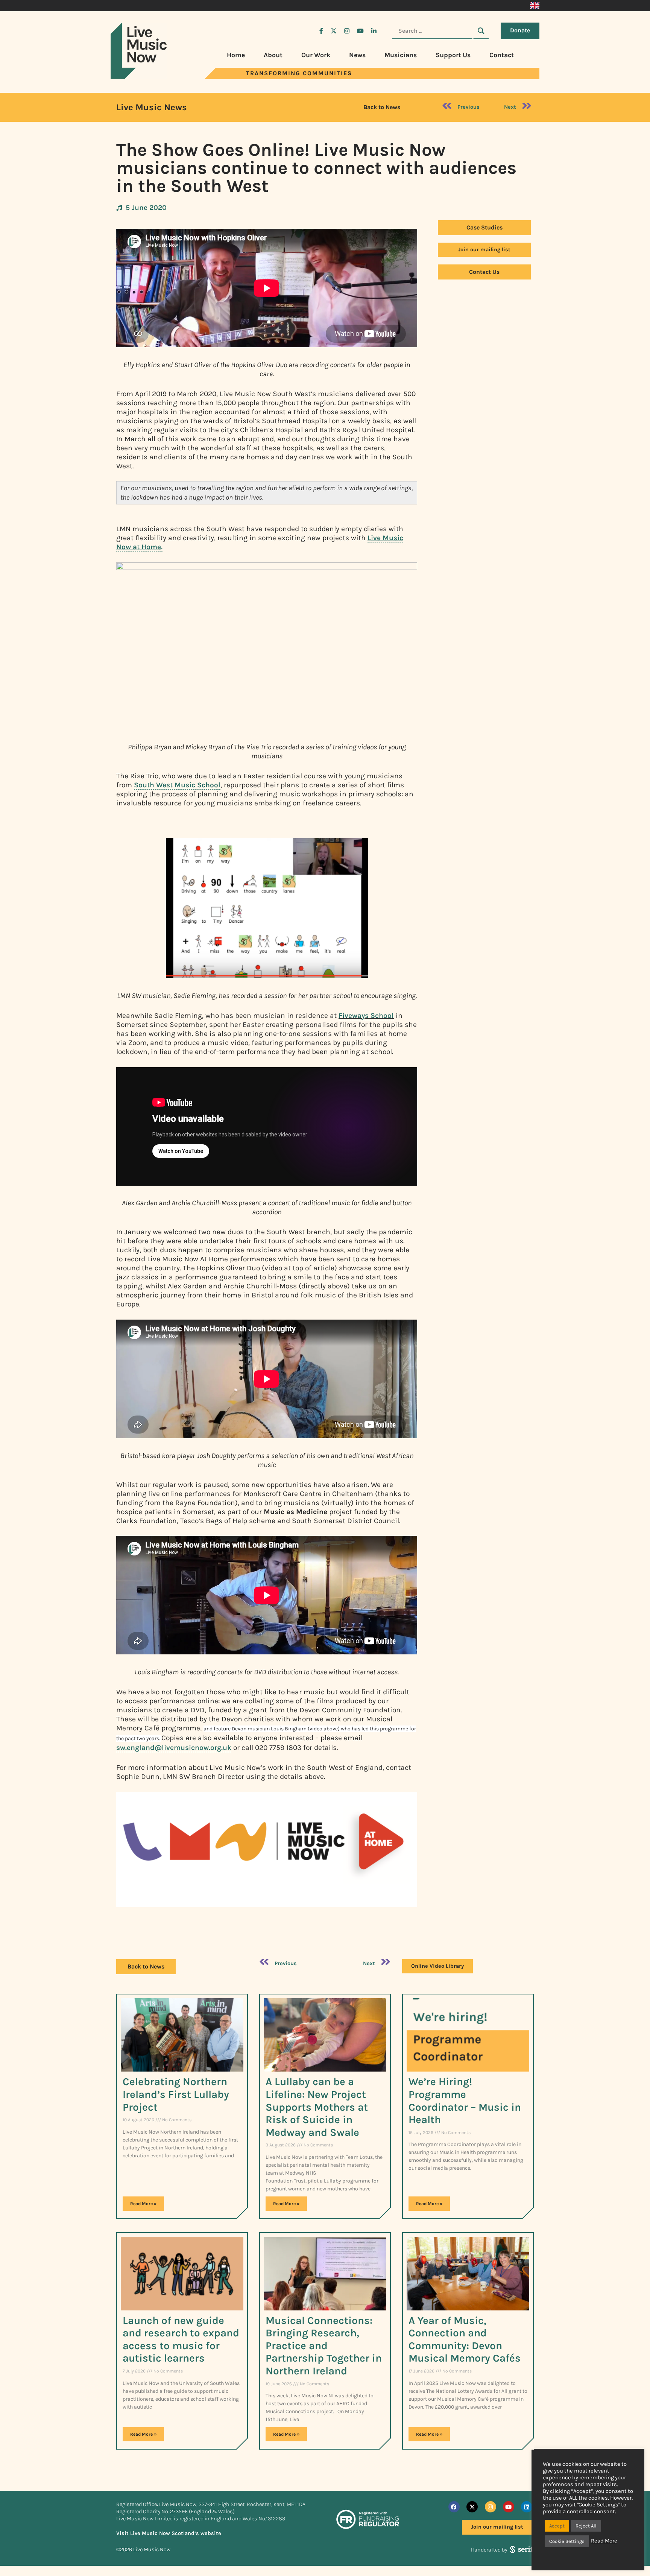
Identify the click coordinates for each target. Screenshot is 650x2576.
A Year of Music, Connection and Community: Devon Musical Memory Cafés (465, 2339)
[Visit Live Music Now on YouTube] (360, 31)
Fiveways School (366, 1015)
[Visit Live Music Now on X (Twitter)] (334, 31)
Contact (502, 55)
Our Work (316, 55)
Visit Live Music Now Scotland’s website (169, 2533)
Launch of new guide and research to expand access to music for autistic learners (181, 2339)
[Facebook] (454, 2507)
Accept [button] (557, 2526)
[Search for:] (432, 31)
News (357, 55)
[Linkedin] (527, 2507)
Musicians (401, 55)
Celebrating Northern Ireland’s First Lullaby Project (176, 2094)
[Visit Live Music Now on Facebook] (321, 31)
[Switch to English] (535, 6)
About (273, 55)
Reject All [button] (586, 2526)
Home (236, 55)
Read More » (143, 2204)
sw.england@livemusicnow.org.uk (174, 1747)
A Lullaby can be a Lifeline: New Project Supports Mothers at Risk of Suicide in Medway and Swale (317, 2107)
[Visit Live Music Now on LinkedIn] (374, 31)
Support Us (453, 55)
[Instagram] (491, 2507)
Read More (604, 2541)
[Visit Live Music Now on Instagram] (347, 31)
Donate (520, 30)
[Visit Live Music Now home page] (139, 77)
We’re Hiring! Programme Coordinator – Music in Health (465, 2101)
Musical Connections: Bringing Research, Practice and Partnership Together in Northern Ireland (324, 2346)
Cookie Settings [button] (567, 2541)
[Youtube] (509, 2507)
